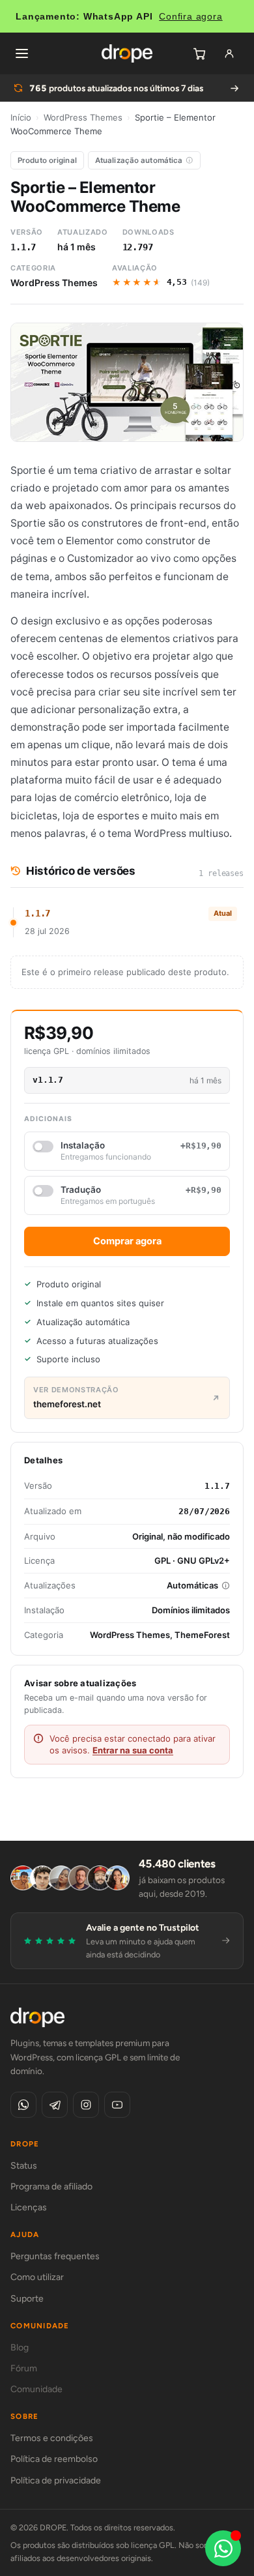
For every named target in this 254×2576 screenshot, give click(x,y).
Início (21, 117)
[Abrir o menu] (21, 53)
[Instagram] (86, 2105)
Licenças (29, 2207)
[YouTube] (117, 2105)
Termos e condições (52, 2438)
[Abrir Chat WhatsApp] (223, 2548)
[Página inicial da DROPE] (127, 53)
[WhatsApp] (23, 2105)
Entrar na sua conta (133, 1750)
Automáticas (192, 1585)
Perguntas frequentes (55, 2256)
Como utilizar (37, 2277)
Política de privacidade (56, 2481)
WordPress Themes (83, 117)
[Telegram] (55, 2105)
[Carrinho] (199, 53)
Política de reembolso (54, 2459)
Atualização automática (139, 160)
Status (24, 2166)
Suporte (27, 2299)
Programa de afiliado (51, 2187)
